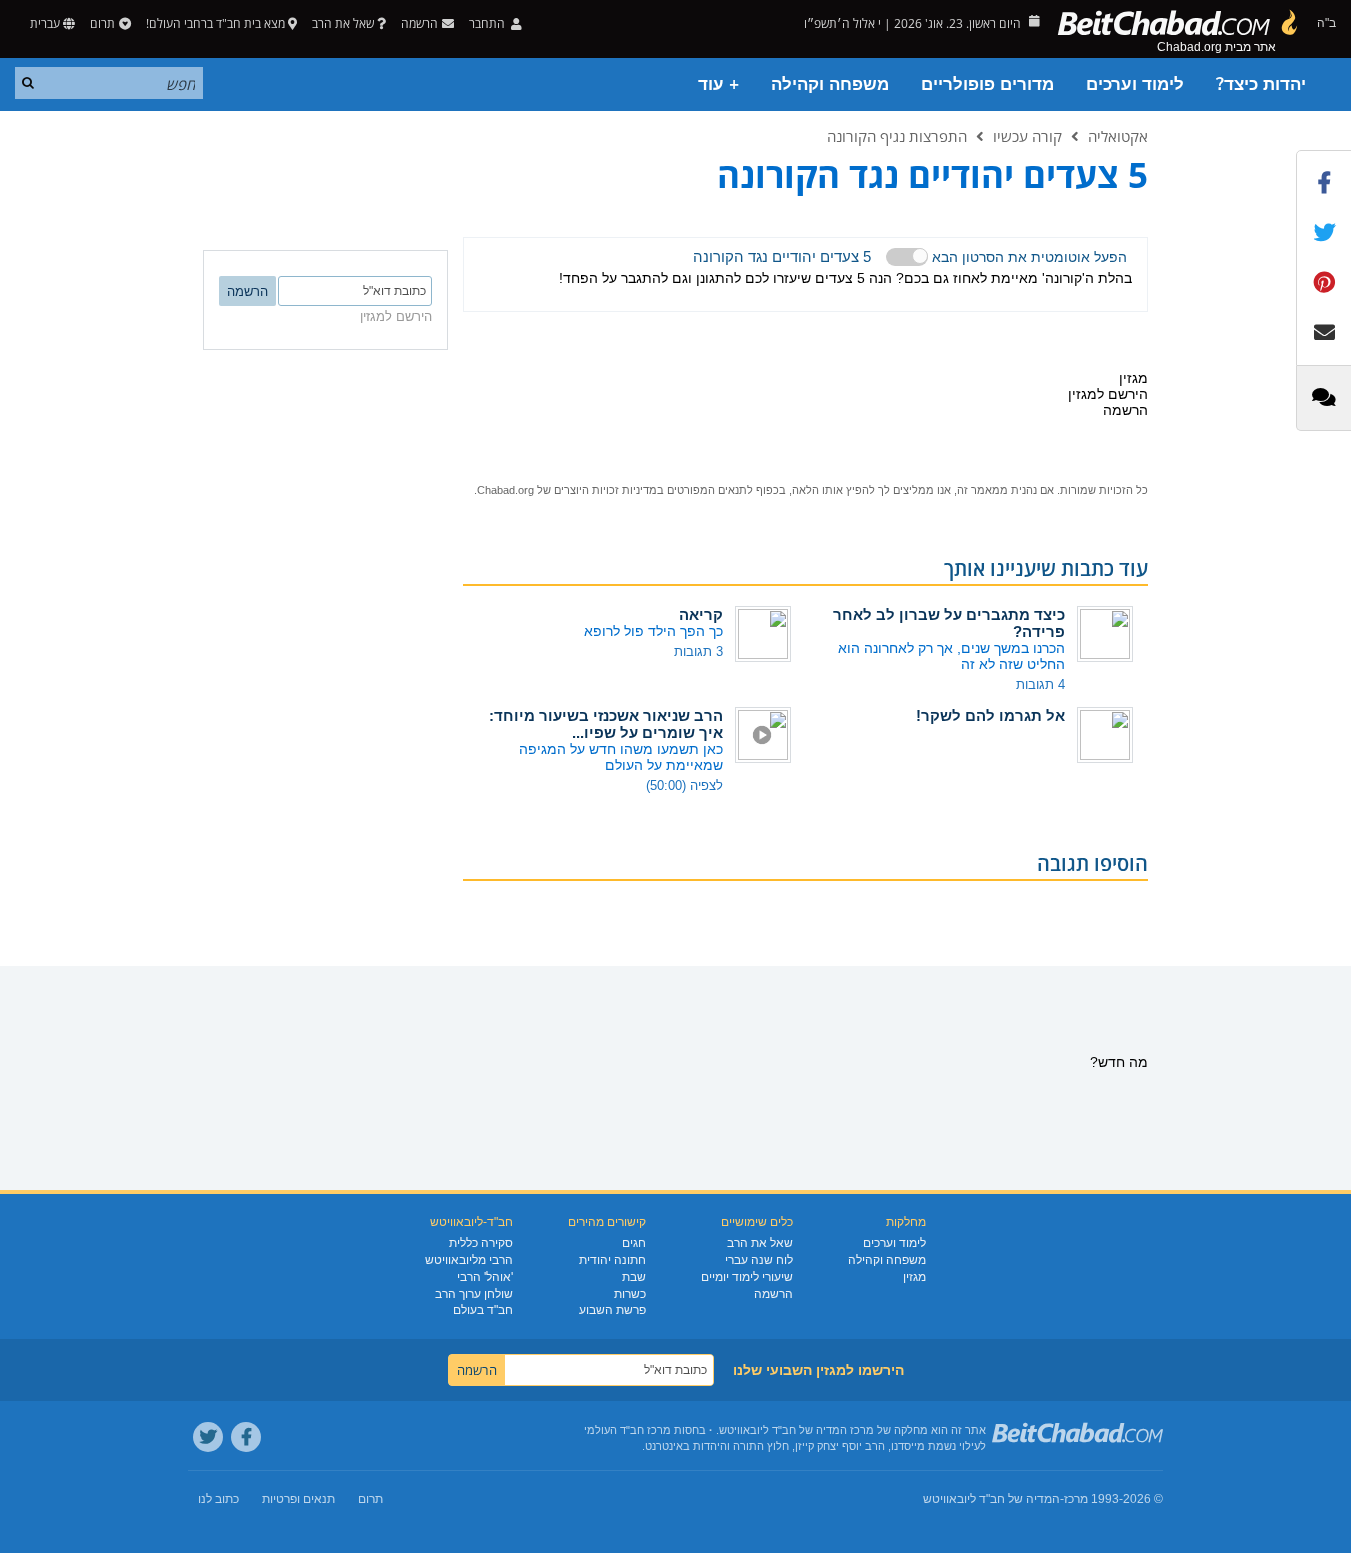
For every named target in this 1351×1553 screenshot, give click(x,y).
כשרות (630, 1294)
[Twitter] (208, 1437)
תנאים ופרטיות (298, 1499)
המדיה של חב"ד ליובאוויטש (991, 1499)
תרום (102, 23)
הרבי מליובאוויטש (469, 1260)
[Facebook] (246, 1437)
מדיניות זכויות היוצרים (605, 490)
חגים (634, 1243)
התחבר (488, 23)
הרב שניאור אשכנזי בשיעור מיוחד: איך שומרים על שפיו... (606, 724)
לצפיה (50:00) (684, 785)
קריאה (701, 614)
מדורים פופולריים (987, 84)
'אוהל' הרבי (485, 1277)
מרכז (1076, 1499)
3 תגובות (698, 651)
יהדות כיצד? (1261, 84)
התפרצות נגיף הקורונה (897, 136)
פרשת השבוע (612, 1310)
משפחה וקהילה (830, 84)
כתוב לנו (218, 1499)
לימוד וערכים (1135, 84)
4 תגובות (1040, 684)
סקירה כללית (481, 1243)
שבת (634, 1277)
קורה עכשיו (1027, 136)
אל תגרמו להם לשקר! (990, 715)
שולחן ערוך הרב (474, 1294)
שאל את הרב (343, 23)
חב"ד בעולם (483, 1310)
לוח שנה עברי (759, 1260)
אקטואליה (1118, 136)
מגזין (914, 1277)
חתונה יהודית (612, 1260)
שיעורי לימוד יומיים (747, 1277)
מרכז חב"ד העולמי (627, 1430)
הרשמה (773, 1294)
